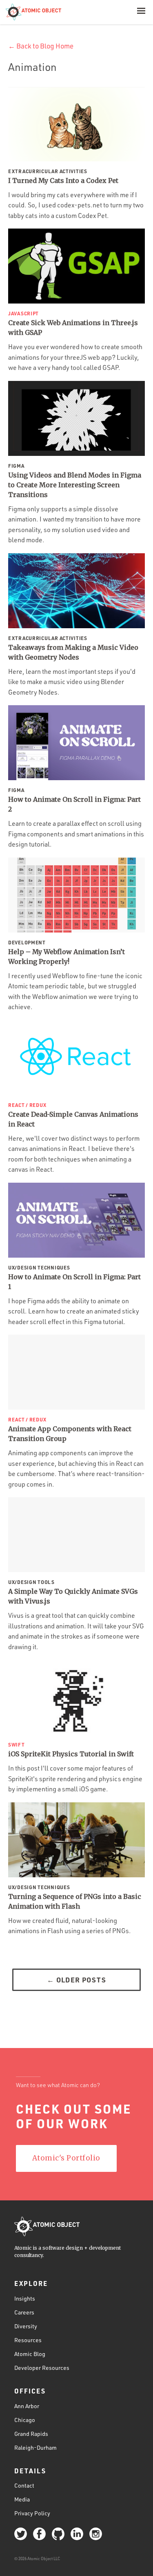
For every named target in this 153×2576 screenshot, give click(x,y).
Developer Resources (42, 2368)
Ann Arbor (27, 2406)
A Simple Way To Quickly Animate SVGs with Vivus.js (73, 1596)
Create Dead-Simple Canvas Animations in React (73, 1119)
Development (27, 942)
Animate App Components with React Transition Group (70, 1434)
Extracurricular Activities (48, 171)
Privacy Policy (32, 2513)
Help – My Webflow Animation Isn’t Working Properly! (67, 957)
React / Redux (27, 1105)
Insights (25, 2298)
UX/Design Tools (31, 1582)
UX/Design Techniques (39, 1267)
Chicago (25, 2420)
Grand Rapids (31, 2434)
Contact (24, 2485)
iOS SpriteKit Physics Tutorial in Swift (71, 1754)
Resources (28, 2340)
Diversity (26, 2326)
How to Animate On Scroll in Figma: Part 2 (74, 804)
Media (22, 2499)
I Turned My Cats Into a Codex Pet (63, 180)
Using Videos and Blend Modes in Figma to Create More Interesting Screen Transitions (75, 485)
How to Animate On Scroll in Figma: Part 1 (74, 1282)
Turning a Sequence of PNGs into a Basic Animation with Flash (75, 1901)
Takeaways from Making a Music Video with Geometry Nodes (73, 652)
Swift (17, 1744)
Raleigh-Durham (35, 2447)
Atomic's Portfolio (66, 2158)
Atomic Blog (30, 2354)
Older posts (76, 1980)
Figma (16, 466)
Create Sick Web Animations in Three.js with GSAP (73, 328)
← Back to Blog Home (41, 46)
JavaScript (23, 313)
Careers (24, 2312)
